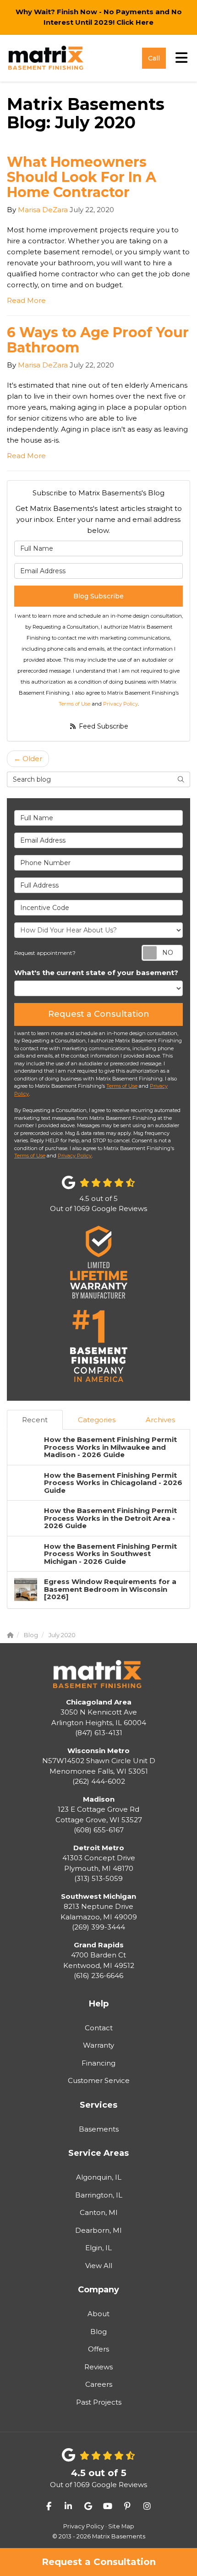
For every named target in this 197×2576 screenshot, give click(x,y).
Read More (26, 300)
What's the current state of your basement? (96, 973)
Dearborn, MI (98, 2230)
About (98, 2314)
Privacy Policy (120, 704)
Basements (99, 2129)
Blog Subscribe (98, 596)
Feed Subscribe (103, 726)
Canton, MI (99, 2212)
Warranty (98, 2045)
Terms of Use (74, 704)
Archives (160, 1420)
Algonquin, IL (99, 2177)
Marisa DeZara (43, 210)
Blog (98, 2332)
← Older (28, 759)
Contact (99, 2028)
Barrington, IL (99, 2195)
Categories (97, 1420)
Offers (98, 2349)
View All (99, 2266)
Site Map (121, 2526)
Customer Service (99, 2080)
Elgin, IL (98, 2248)
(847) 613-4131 (99, 1718)
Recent (35, 1420)
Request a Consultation (99, 2562)
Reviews (98, 2367)
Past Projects (99, 2402)
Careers (99, 2384)
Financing (98, 2063)
